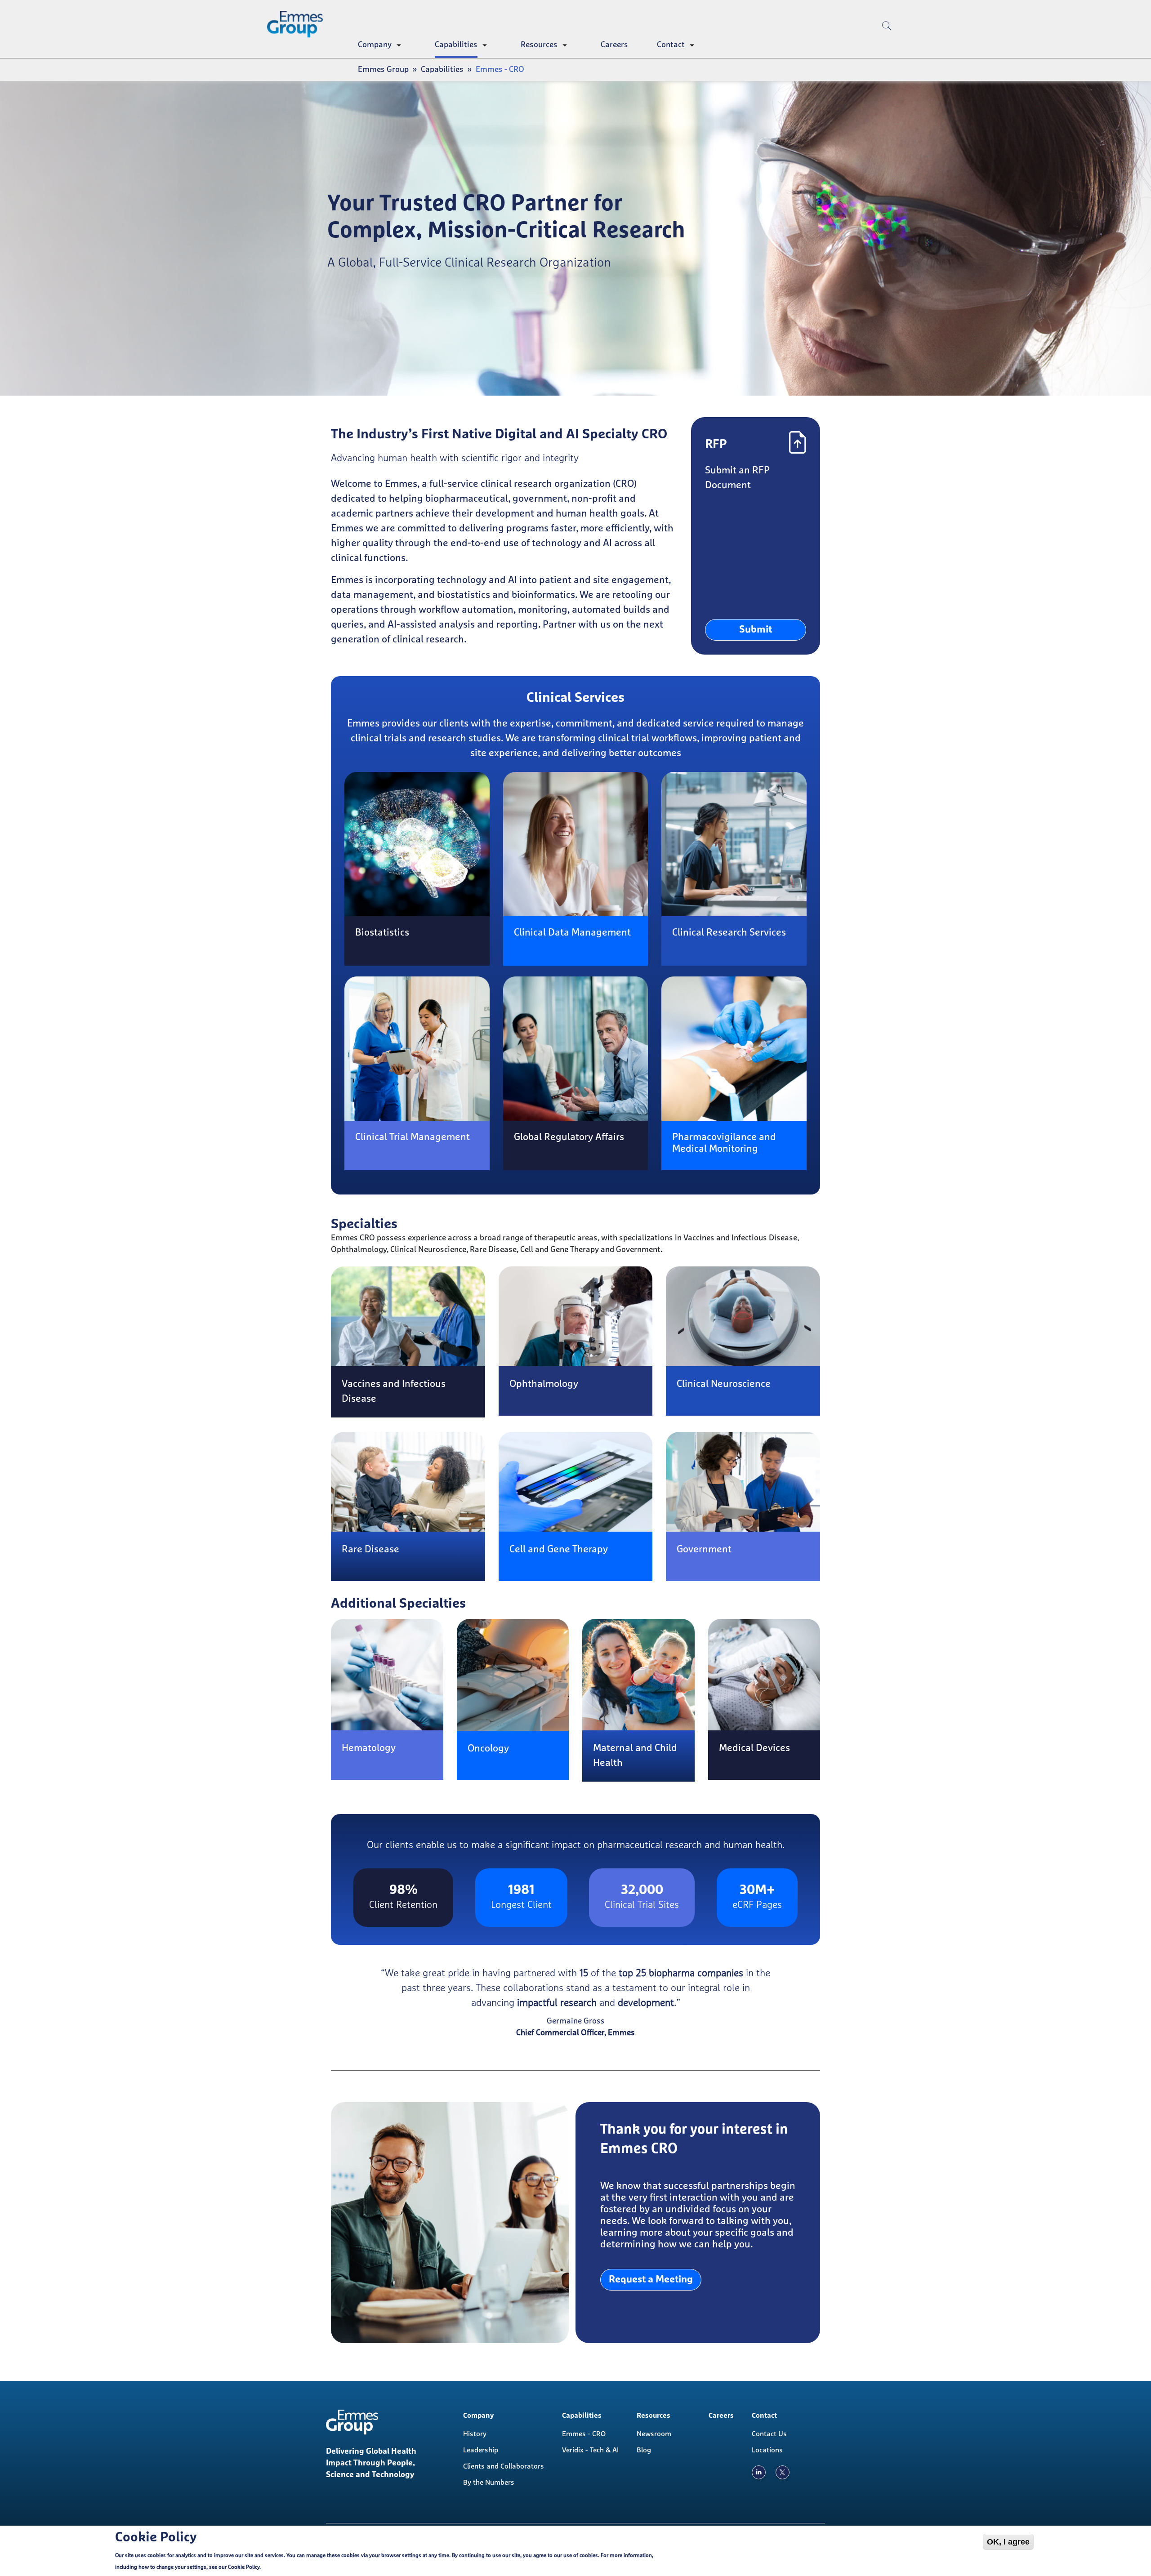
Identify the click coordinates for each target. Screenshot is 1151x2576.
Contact (671, 45)
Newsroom (654, 2434)
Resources (539, 45)
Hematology (369, 1748)
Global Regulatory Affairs (569, 1137)
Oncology (488, 1749)
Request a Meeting (651, 2280)
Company (375, 45)
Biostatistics (382, 933)
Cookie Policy (244, 2567)
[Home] (299, 24)
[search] (887, 40)
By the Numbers (489, 2482)
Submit (756, 630)
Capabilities (456, 45)
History (475, 2434)
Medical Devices (754, 1748)
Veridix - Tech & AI (590, 2450)
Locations (767, 2450)
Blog (644, 2450)
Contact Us (769, 2434)
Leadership (481, 2450)
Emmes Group (383, 70)
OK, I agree (1008, 2542)
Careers (614, 45)
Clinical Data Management (572, 933)
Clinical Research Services (729, 933)
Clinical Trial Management (413, 1137)
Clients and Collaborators (504, 2466)
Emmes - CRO (584, 2434)
